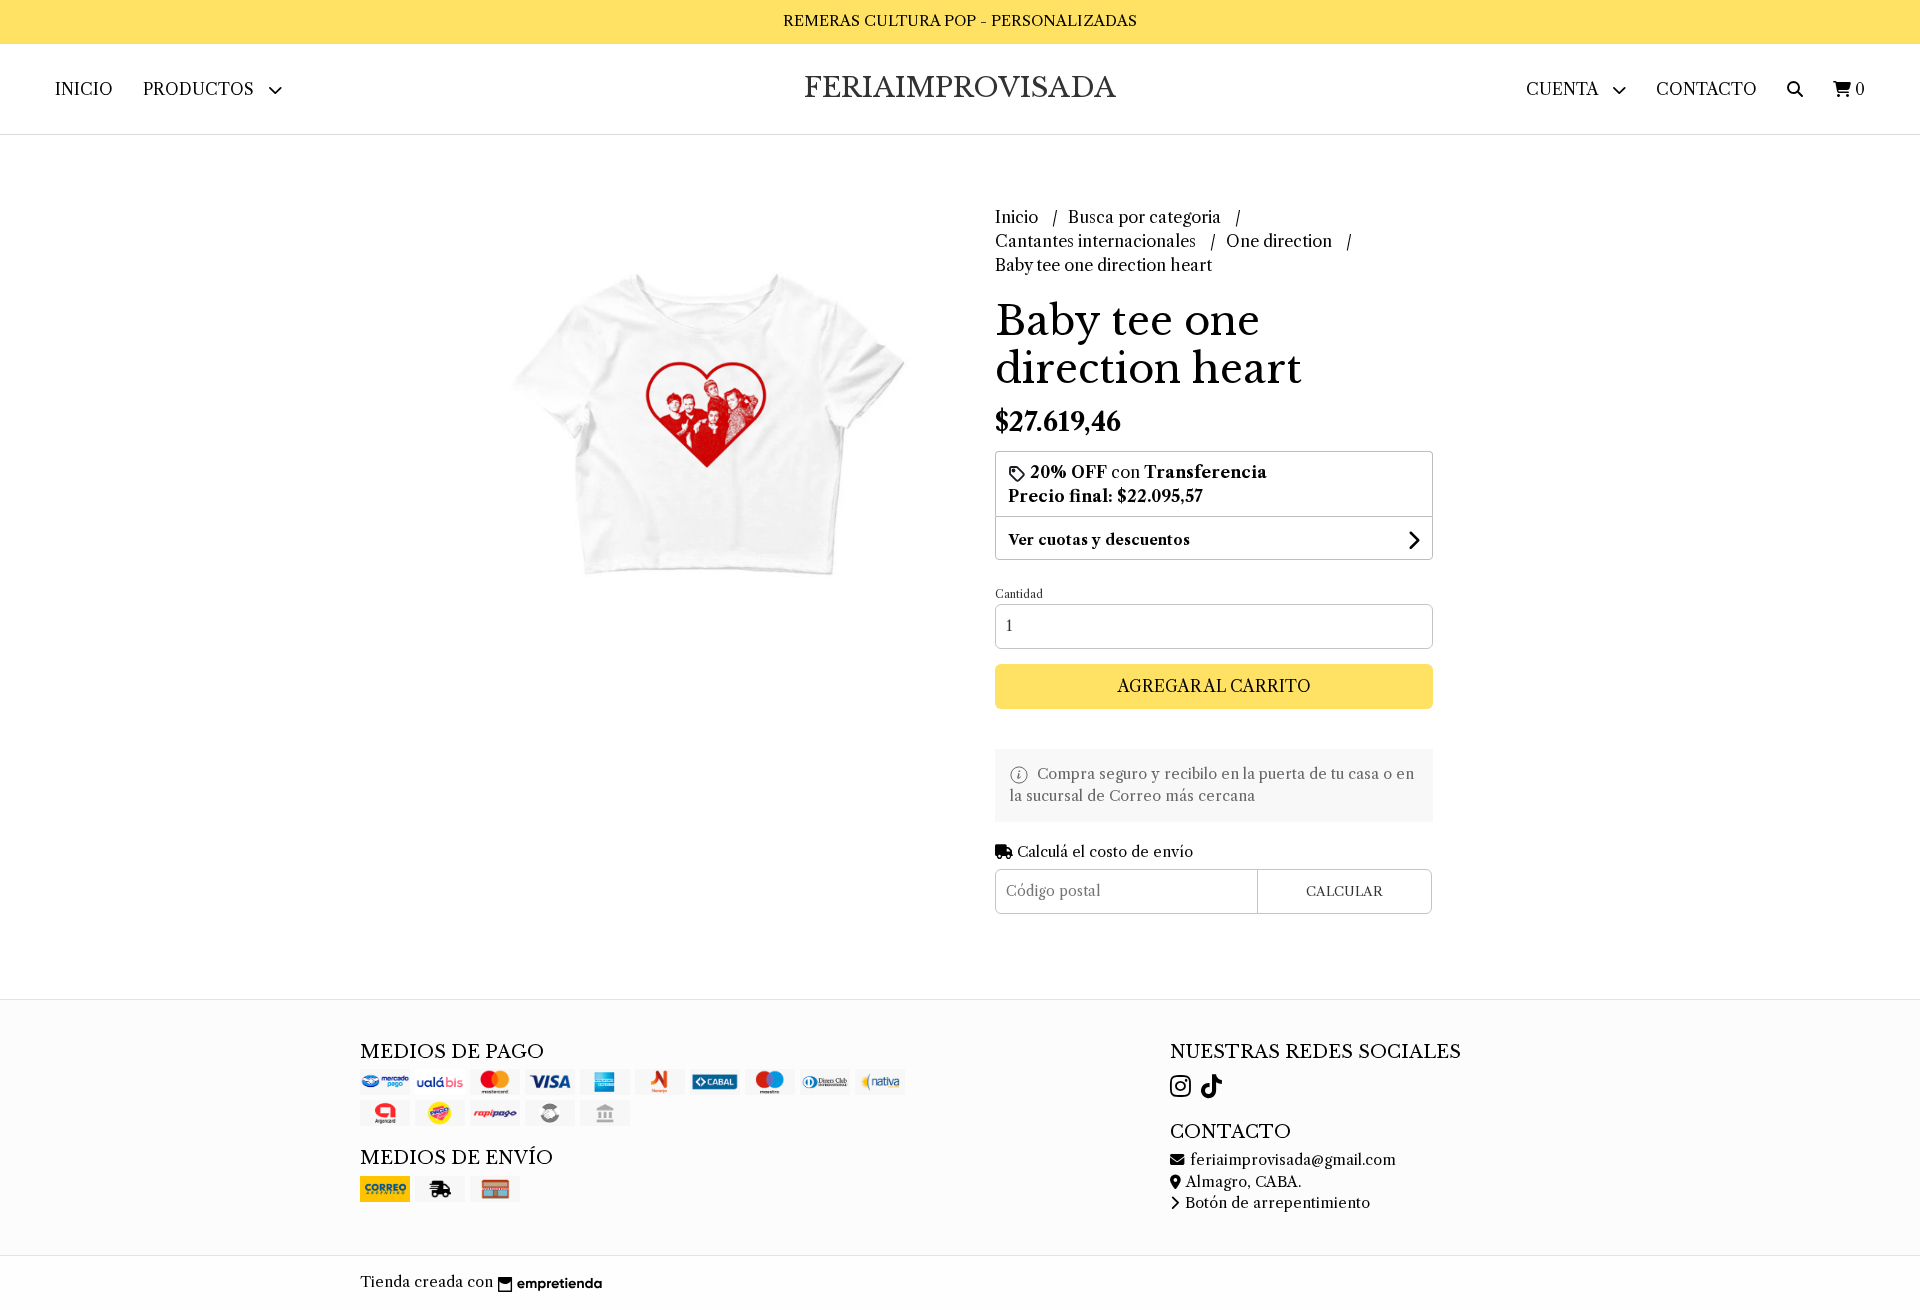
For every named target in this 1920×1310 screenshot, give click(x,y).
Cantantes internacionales (1097, 241)
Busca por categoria (1146, 217)
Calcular (1344, 891)
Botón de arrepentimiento (1275, 1203)
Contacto (1706, 89)
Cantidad (1019, 594)
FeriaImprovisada (960, 87)
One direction (1281, 241)
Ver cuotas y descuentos (1099, 540)
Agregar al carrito (1214, 686)
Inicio (84, 89)
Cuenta (1564, 89)
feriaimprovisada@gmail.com (1291, 1160)
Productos (200, 89)
